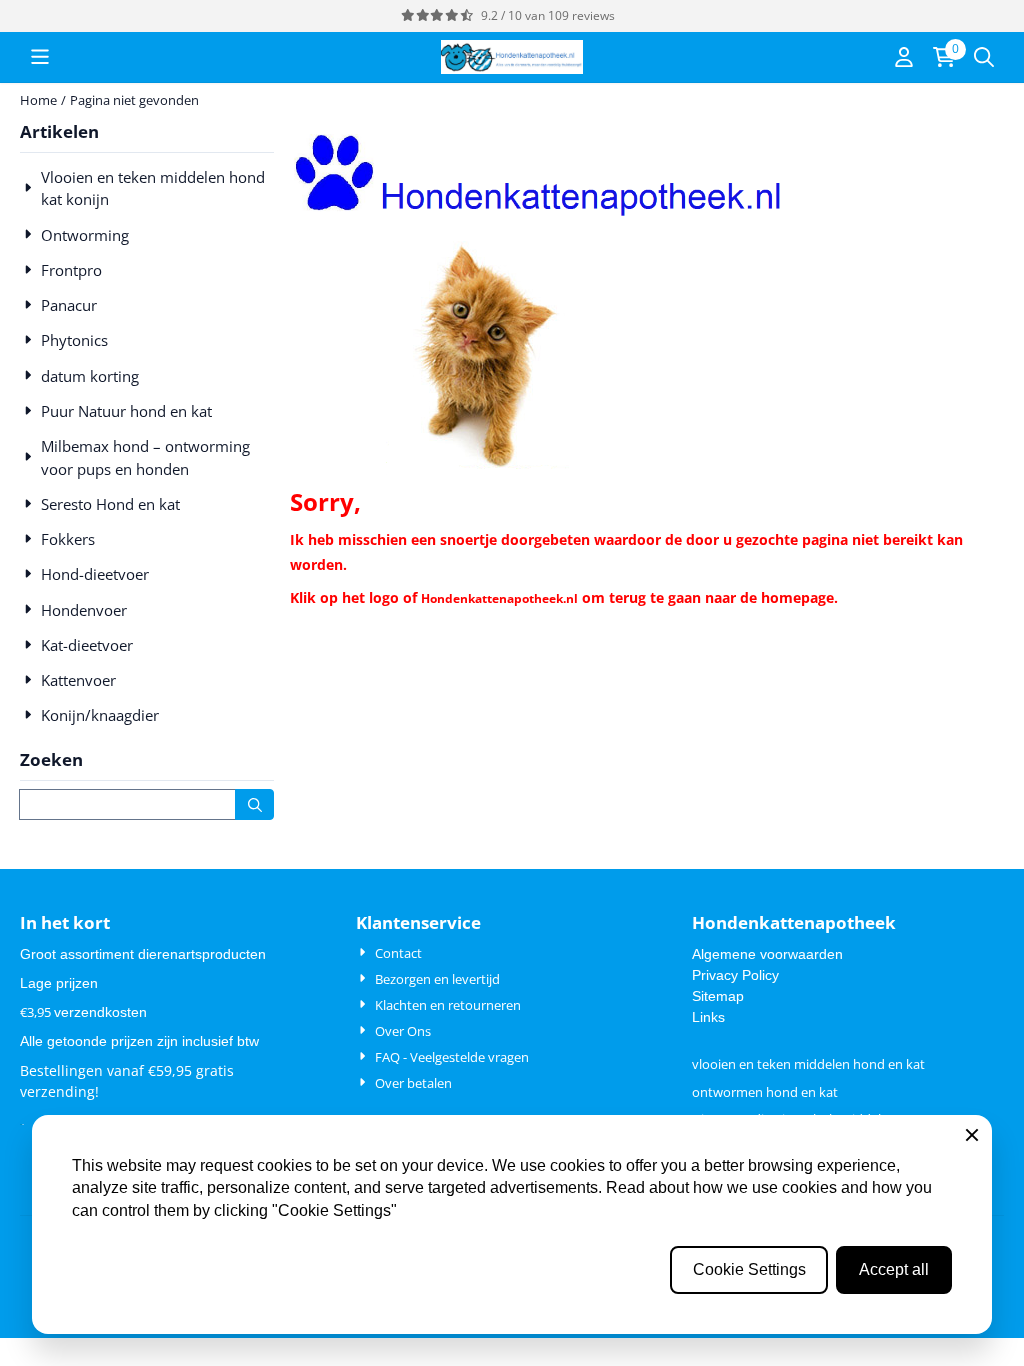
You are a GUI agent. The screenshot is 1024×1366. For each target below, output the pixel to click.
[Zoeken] (254, 804)
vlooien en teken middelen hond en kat (808, 1064)
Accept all (894, 1269)
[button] (40, 57)
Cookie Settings (749, 1269)
